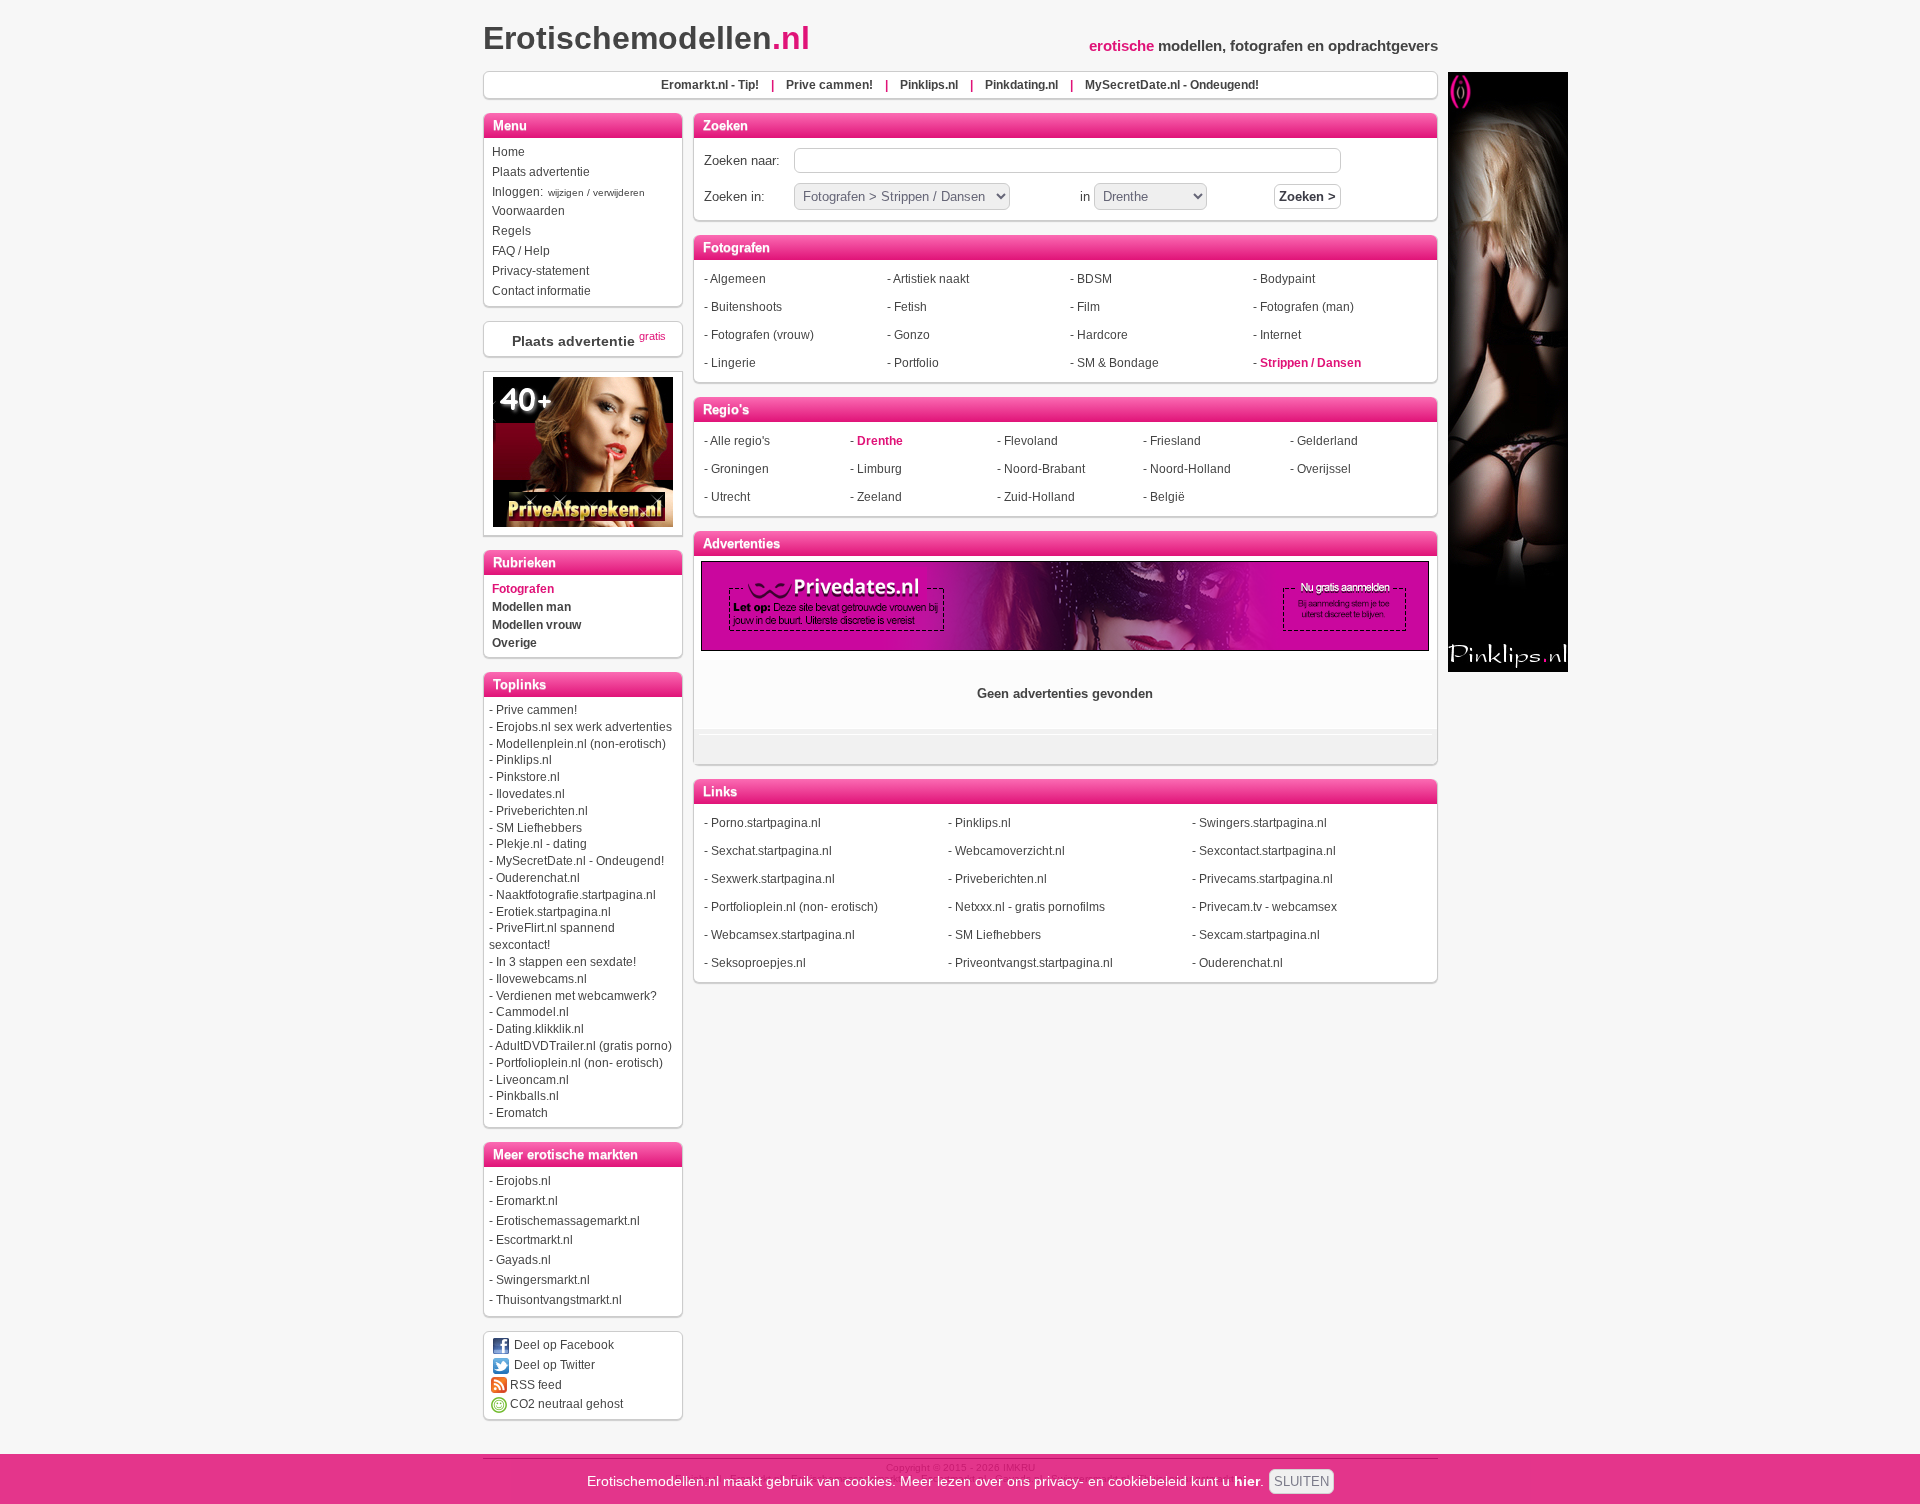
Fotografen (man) (1307, 307)
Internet (1280, 335)
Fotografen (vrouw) (762, 335)
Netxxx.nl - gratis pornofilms (1030, 907)
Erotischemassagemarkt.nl (568, 1221)
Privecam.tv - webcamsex (1268, 907)
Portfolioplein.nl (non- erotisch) (579, 1063)
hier (1247, 1481)
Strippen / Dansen (1310, 363)
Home (508, 152)
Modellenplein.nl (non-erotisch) (581, 744)
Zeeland (879, 497)
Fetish (910, 307)
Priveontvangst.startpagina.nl (1034, 963)
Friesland (1175, 441)
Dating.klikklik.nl (540, 1029)
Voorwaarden (528, 211)
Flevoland (1031, 441)
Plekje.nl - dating (541, 844)
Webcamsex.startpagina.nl (783, 935)
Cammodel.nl (532, 1012)
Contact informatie (541, 291)
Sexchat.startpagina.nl (771, 851)
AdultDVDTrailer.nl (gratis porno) (583, 1046)
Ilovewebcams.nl (541, 979)
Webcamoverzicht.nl (1010, 851)
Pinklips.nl (524, 760)
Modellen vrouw (536, 625)
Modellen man (531, 607)
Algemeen (738, 279)
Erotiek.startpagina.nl (553, 912)
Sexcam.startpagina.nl (1259, 935)
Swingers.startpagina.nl (1263, 823)
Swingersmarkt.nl (543, 1280)
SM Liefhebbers (539, 828)
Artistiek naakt (931, 279)
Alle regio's (740, 441)
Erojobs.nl (523, 1181)
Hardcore (1102, 335)
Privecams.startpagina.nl (1266, 879)
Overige (514, 643)
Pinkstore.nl (528, 777)
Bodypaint (1287, 279)
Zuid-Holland (1039, 497)
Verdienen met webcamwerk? (576, 996)
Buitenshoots (746, 307)
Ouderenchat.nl (538, 878)
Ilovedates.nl (530, 794)
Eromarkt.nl (527, 1201)
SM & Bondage (1118, 363)
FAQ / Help (521, 251)
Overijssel (1324, 469)
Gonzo (912, 335)
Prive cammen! (536, 710)
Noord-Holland (1190, 469)
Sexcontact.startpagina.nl (1267, 851)
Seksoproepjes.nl (758, 963)
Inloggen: (568, 192)
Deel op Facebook (562, 1345)
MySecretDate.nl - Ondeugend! (580, 861)
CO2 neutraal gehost (565, 1404)
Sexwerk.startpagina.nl (773, 879)
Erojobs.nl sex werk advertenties (584, 727)
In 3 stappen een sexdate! (566, 962)
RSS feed (534, 1385)
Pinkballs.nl (527, 1096)
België (1167, 497)
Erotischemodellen (646, 38)
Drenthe (880, 441)
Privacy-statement (540, 271)
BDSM (1094, 279)
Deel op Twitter (553, 1365)
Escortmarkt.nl (534, 1240)
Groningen (740, 469)
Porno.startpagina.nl (766, 823)
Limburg (879, 469)
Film (1088, 307)
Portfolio (916, 363)
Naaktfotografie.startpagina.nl (576, 895)
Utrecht (730, 497)
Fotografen (523, 589)
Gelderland (1327, 441)
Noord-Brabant (1044, 469)
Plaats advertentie (541, 172)
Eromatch (522, 1113)
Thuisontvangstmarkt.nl (559, 1300)
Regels (511, 231)
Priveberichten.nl (542, 811)
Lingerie (733, 363)
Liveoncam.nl (532, 1080)
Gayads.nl (523, 1260)
